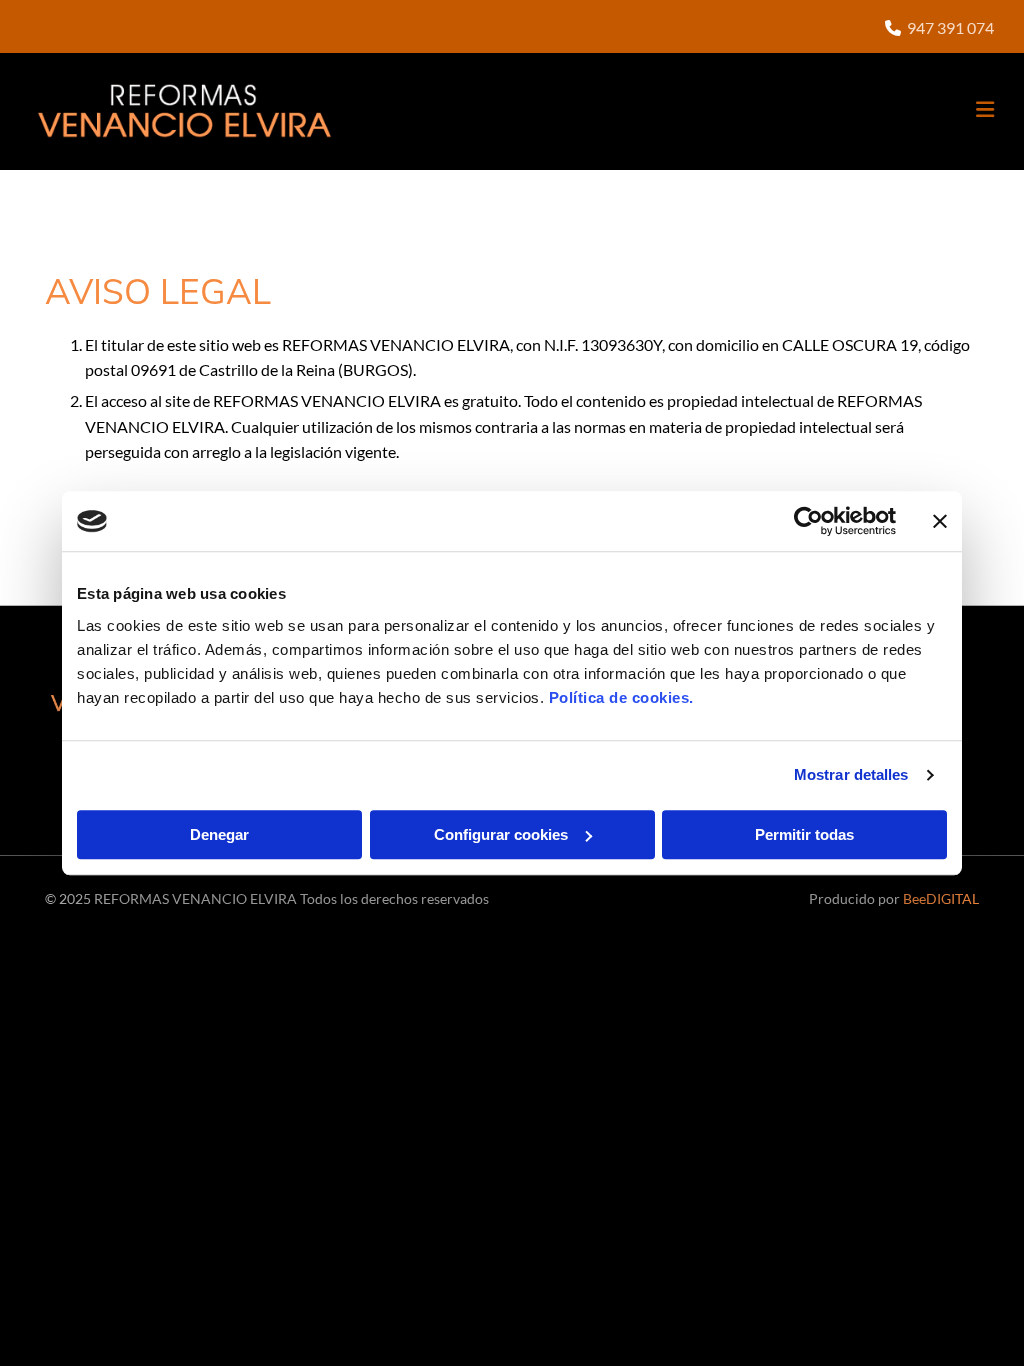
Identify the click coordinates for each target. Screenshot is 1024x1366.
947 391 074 (950, 27)
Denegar (219, 834)
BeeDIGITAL (941, 898)
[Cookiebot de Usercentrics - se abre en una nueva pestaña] (808, 521)
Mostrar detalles (851, 774)
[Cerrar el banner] (940, 521)
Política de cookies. (621, 697)
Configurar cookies (501, 834)
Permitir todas (804, 834)
